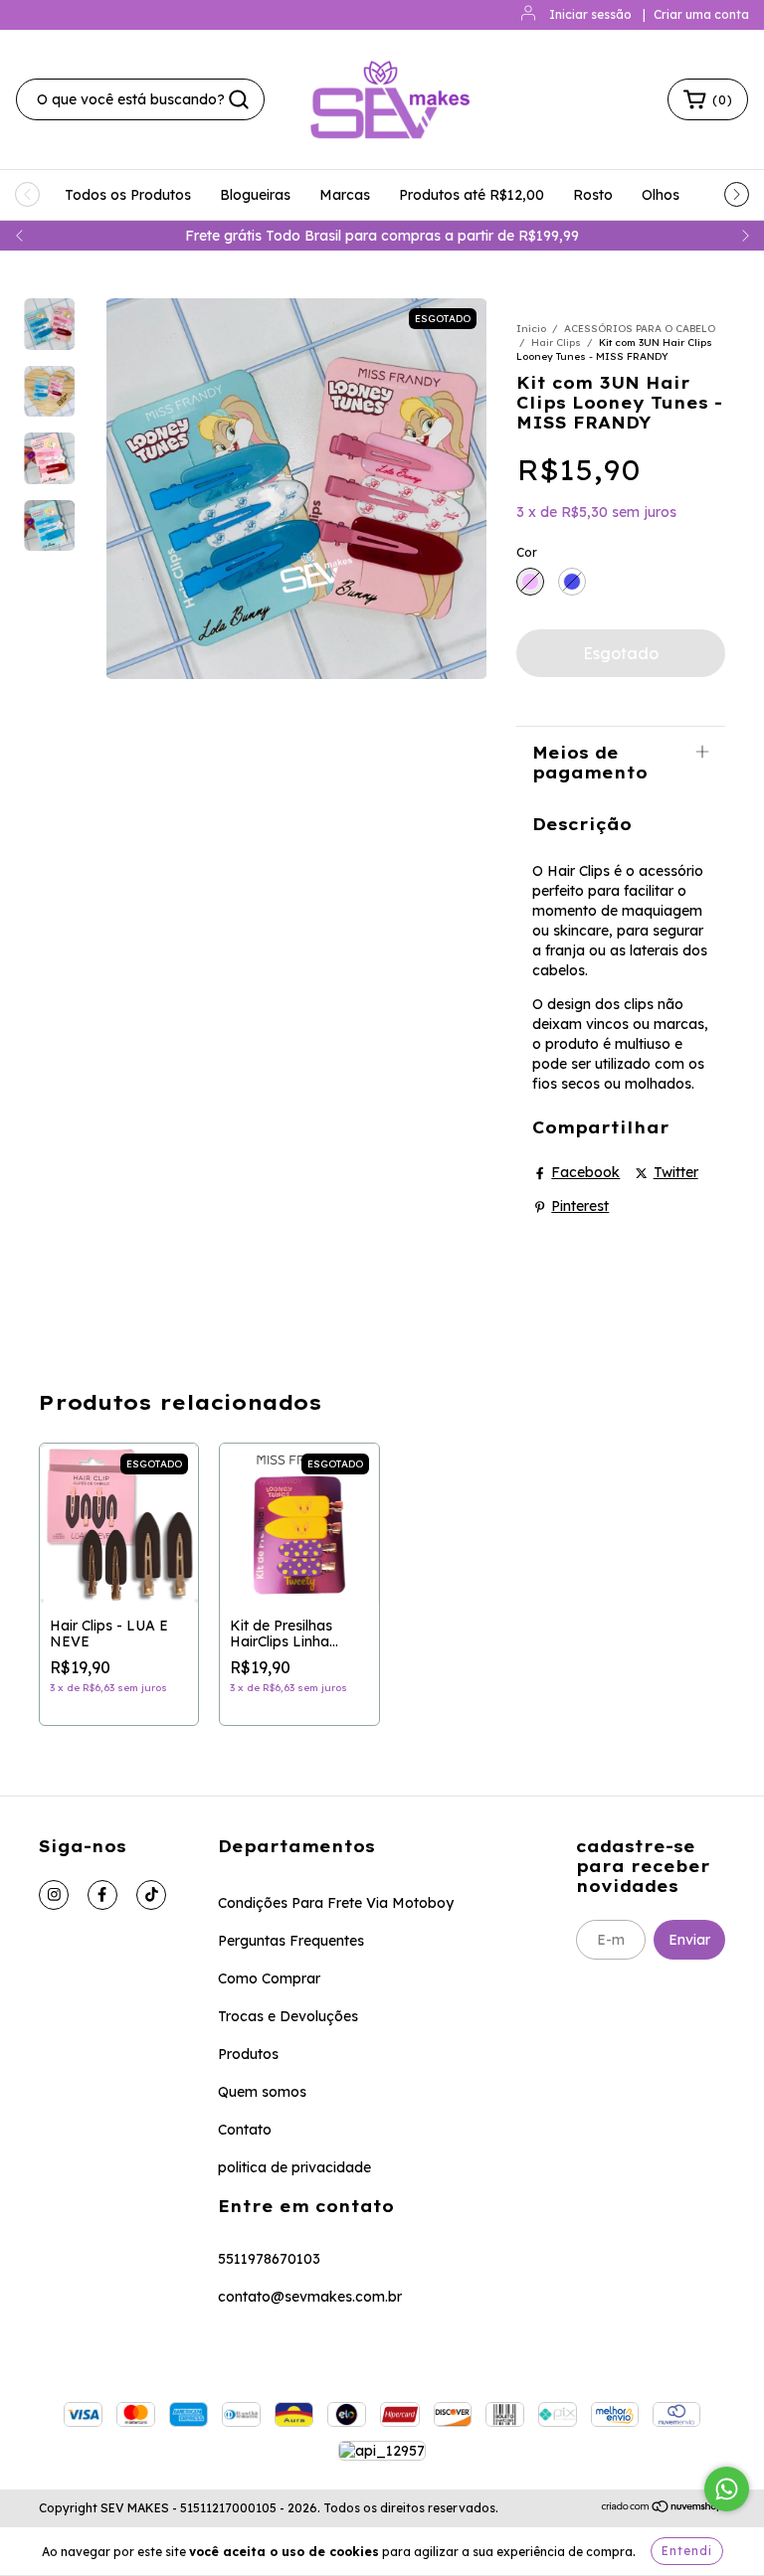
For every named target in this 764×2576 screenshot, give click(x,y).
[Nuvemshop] (663, 2509)
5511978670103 (269, 2259)
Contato (245, 2130)
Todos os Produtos (128, 195)
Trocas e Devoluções (288, 2016)
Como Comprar (269, 1978)
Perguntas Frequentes (291, 1941)
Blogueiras (255, 195)
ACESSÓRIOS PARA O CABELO (640, 329)
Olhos (661, 195)
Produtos (248, 2054)
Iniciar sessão (590, 14)
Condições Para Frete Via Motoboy (336, 1903)
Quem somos (262, 2092)
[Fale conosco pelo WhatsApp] (727, 2489)
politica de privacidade (294, 2167)
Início (531, 329)
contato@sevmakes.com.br (310, 2297)
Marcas (345, 195)
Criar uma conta (701, 14)
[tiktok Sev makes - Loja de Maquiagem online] (151, 1895)
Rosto (593, 195)
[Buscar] (239, 99)
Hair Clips (556, 343)
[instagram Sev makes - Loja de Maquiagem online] (54, 1895)
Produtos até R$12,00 (472, 195)
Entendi (687, 2551)
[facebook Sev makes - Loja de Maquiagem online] (102, 1895)
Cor (527, 552)
